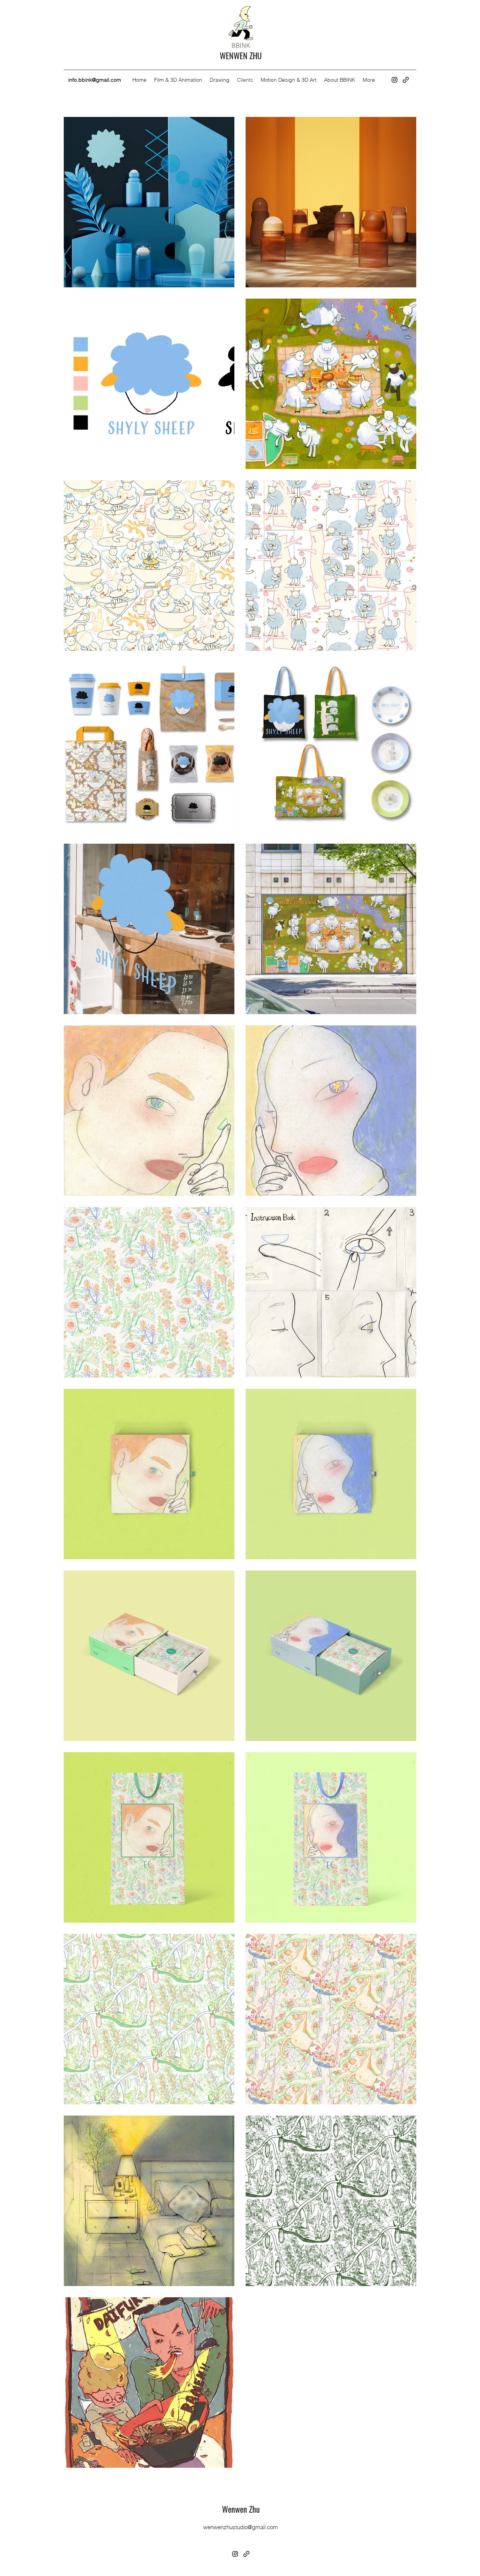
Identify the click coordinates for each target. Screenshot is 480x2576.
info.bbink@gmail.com (95, 80)
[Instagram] (394, 80)
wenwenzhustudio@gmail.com (241, 2527)
